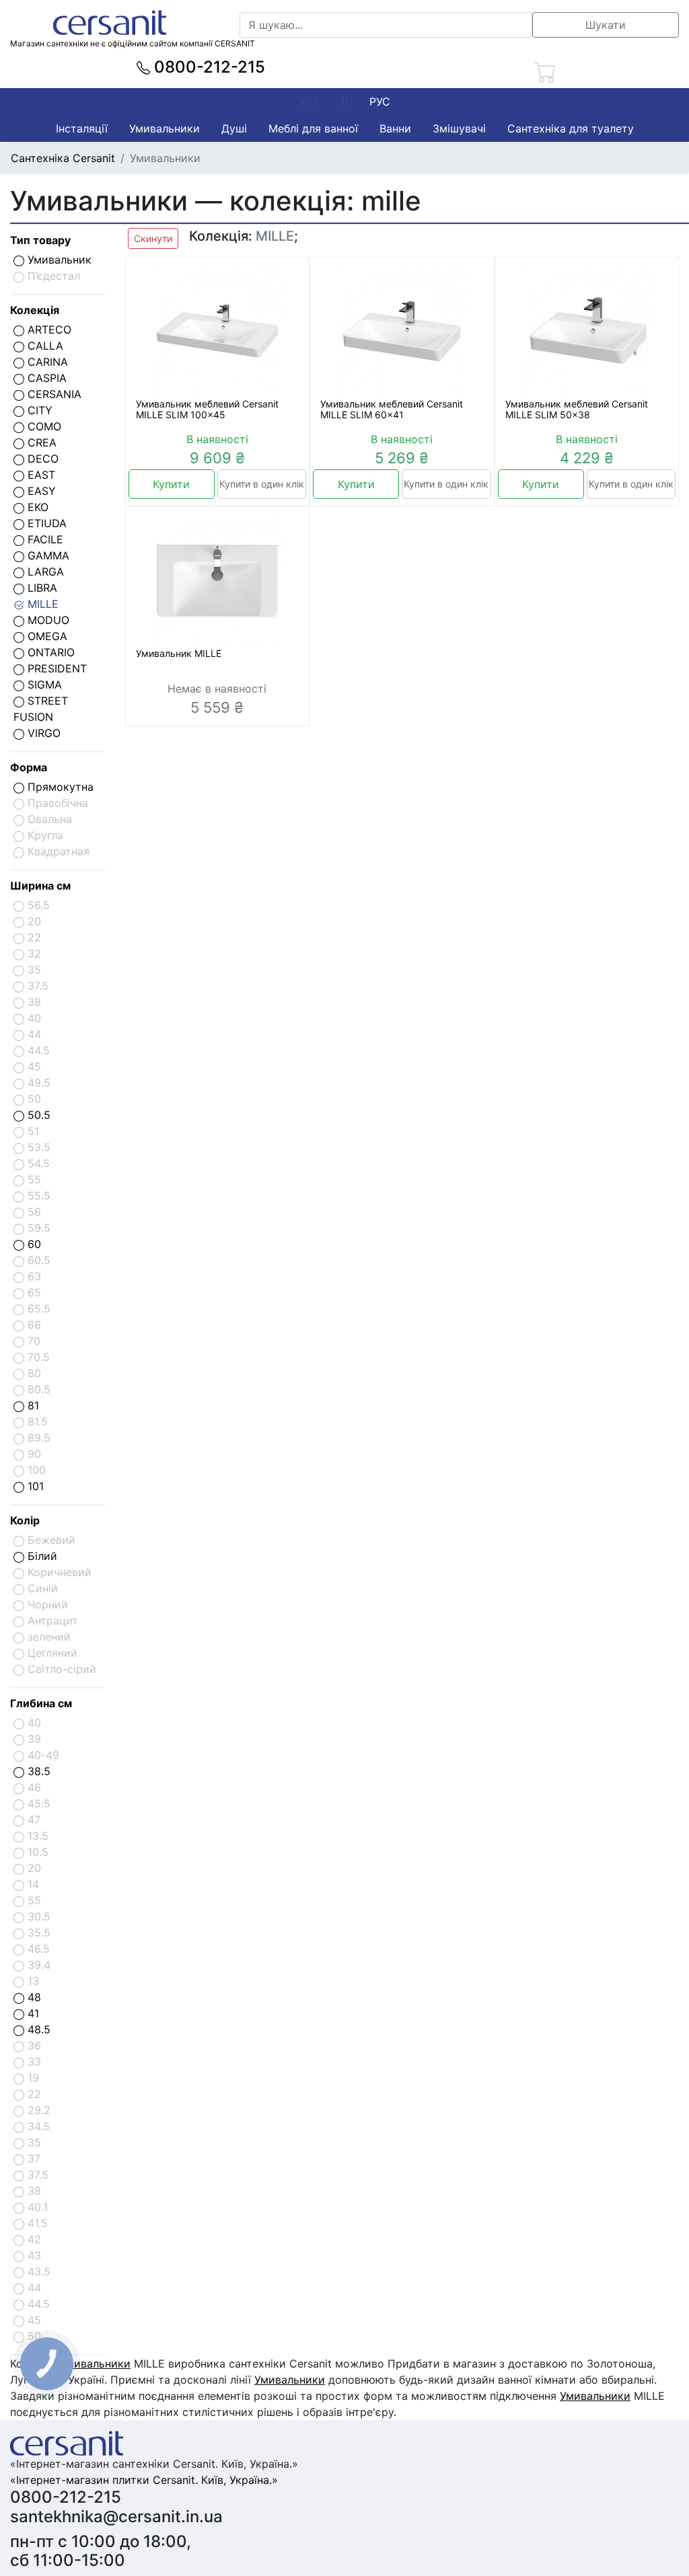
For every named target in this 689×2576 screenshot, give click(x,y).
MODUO (47, 620)
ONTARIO (49, 652)
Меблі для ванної (313, 128)
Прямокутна (59, 787)
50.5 (37, 1115)
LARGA (44, 572)
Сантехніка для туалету (571, 128)
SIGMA (43, 685)
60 (33, 1244)
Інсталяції (82, 128)
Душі (234, 128)
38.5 (37, 1771)
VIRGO (42, 733)
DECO (41, 459)
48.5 (37, 2029)
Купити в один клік (262, 484)
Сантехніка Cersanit (63, 158)
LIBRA (41, 588)
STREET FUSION (41, 709)
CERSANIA (53, 394)
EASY (40, 491)
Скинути (153, 238)
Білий (41, 1556)
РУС (380, 102)
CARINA (46, 362)
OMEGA (46, 636)
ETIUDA (45, 523)
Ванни (395, 128)
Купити (171, 484)
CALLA (44, 346)
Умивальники (165, 128)
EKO (36, 507)
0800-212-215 (208, 67)
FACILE (44, 539)
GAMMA (47, 555)
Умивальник (58, 260)
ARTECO (48, 329)
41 (32, 2013)
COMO (43, 426)
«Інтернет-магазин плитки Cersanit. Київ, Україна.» (144, 2480)
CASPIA (45, 378)
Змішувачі (459, 128)
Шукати (606, 25)
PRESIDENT (56, 668)
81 (32, 1405)
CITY (38, 410)
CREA (40, 442)
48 (33, 1997)
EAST (40, 475)
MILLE (41, 604)
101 (34, 1486)
